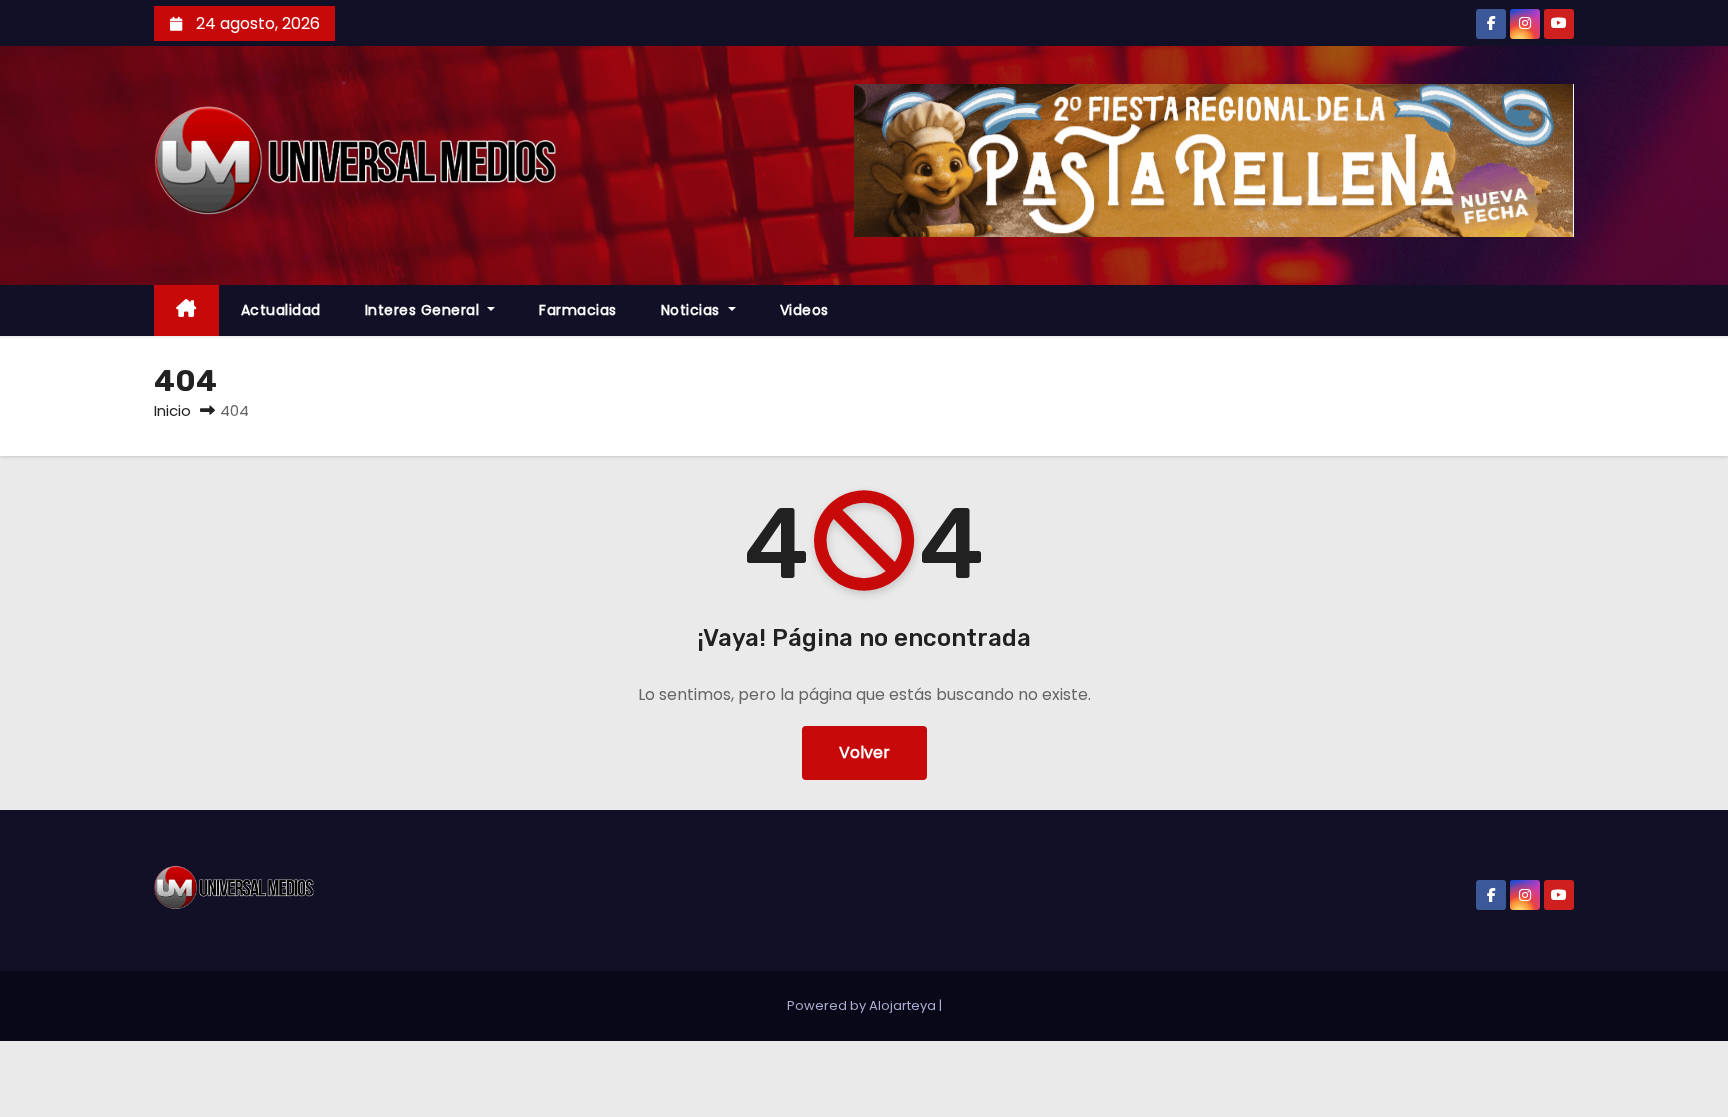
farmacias (578, 310)
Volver (864, 752)
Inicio (172, 410)
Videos (804, 310)
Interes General (424, 310)
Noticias (693, 310)
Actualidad (281, 310)
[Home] (186, 310)
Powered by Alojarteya (863, 1005)
